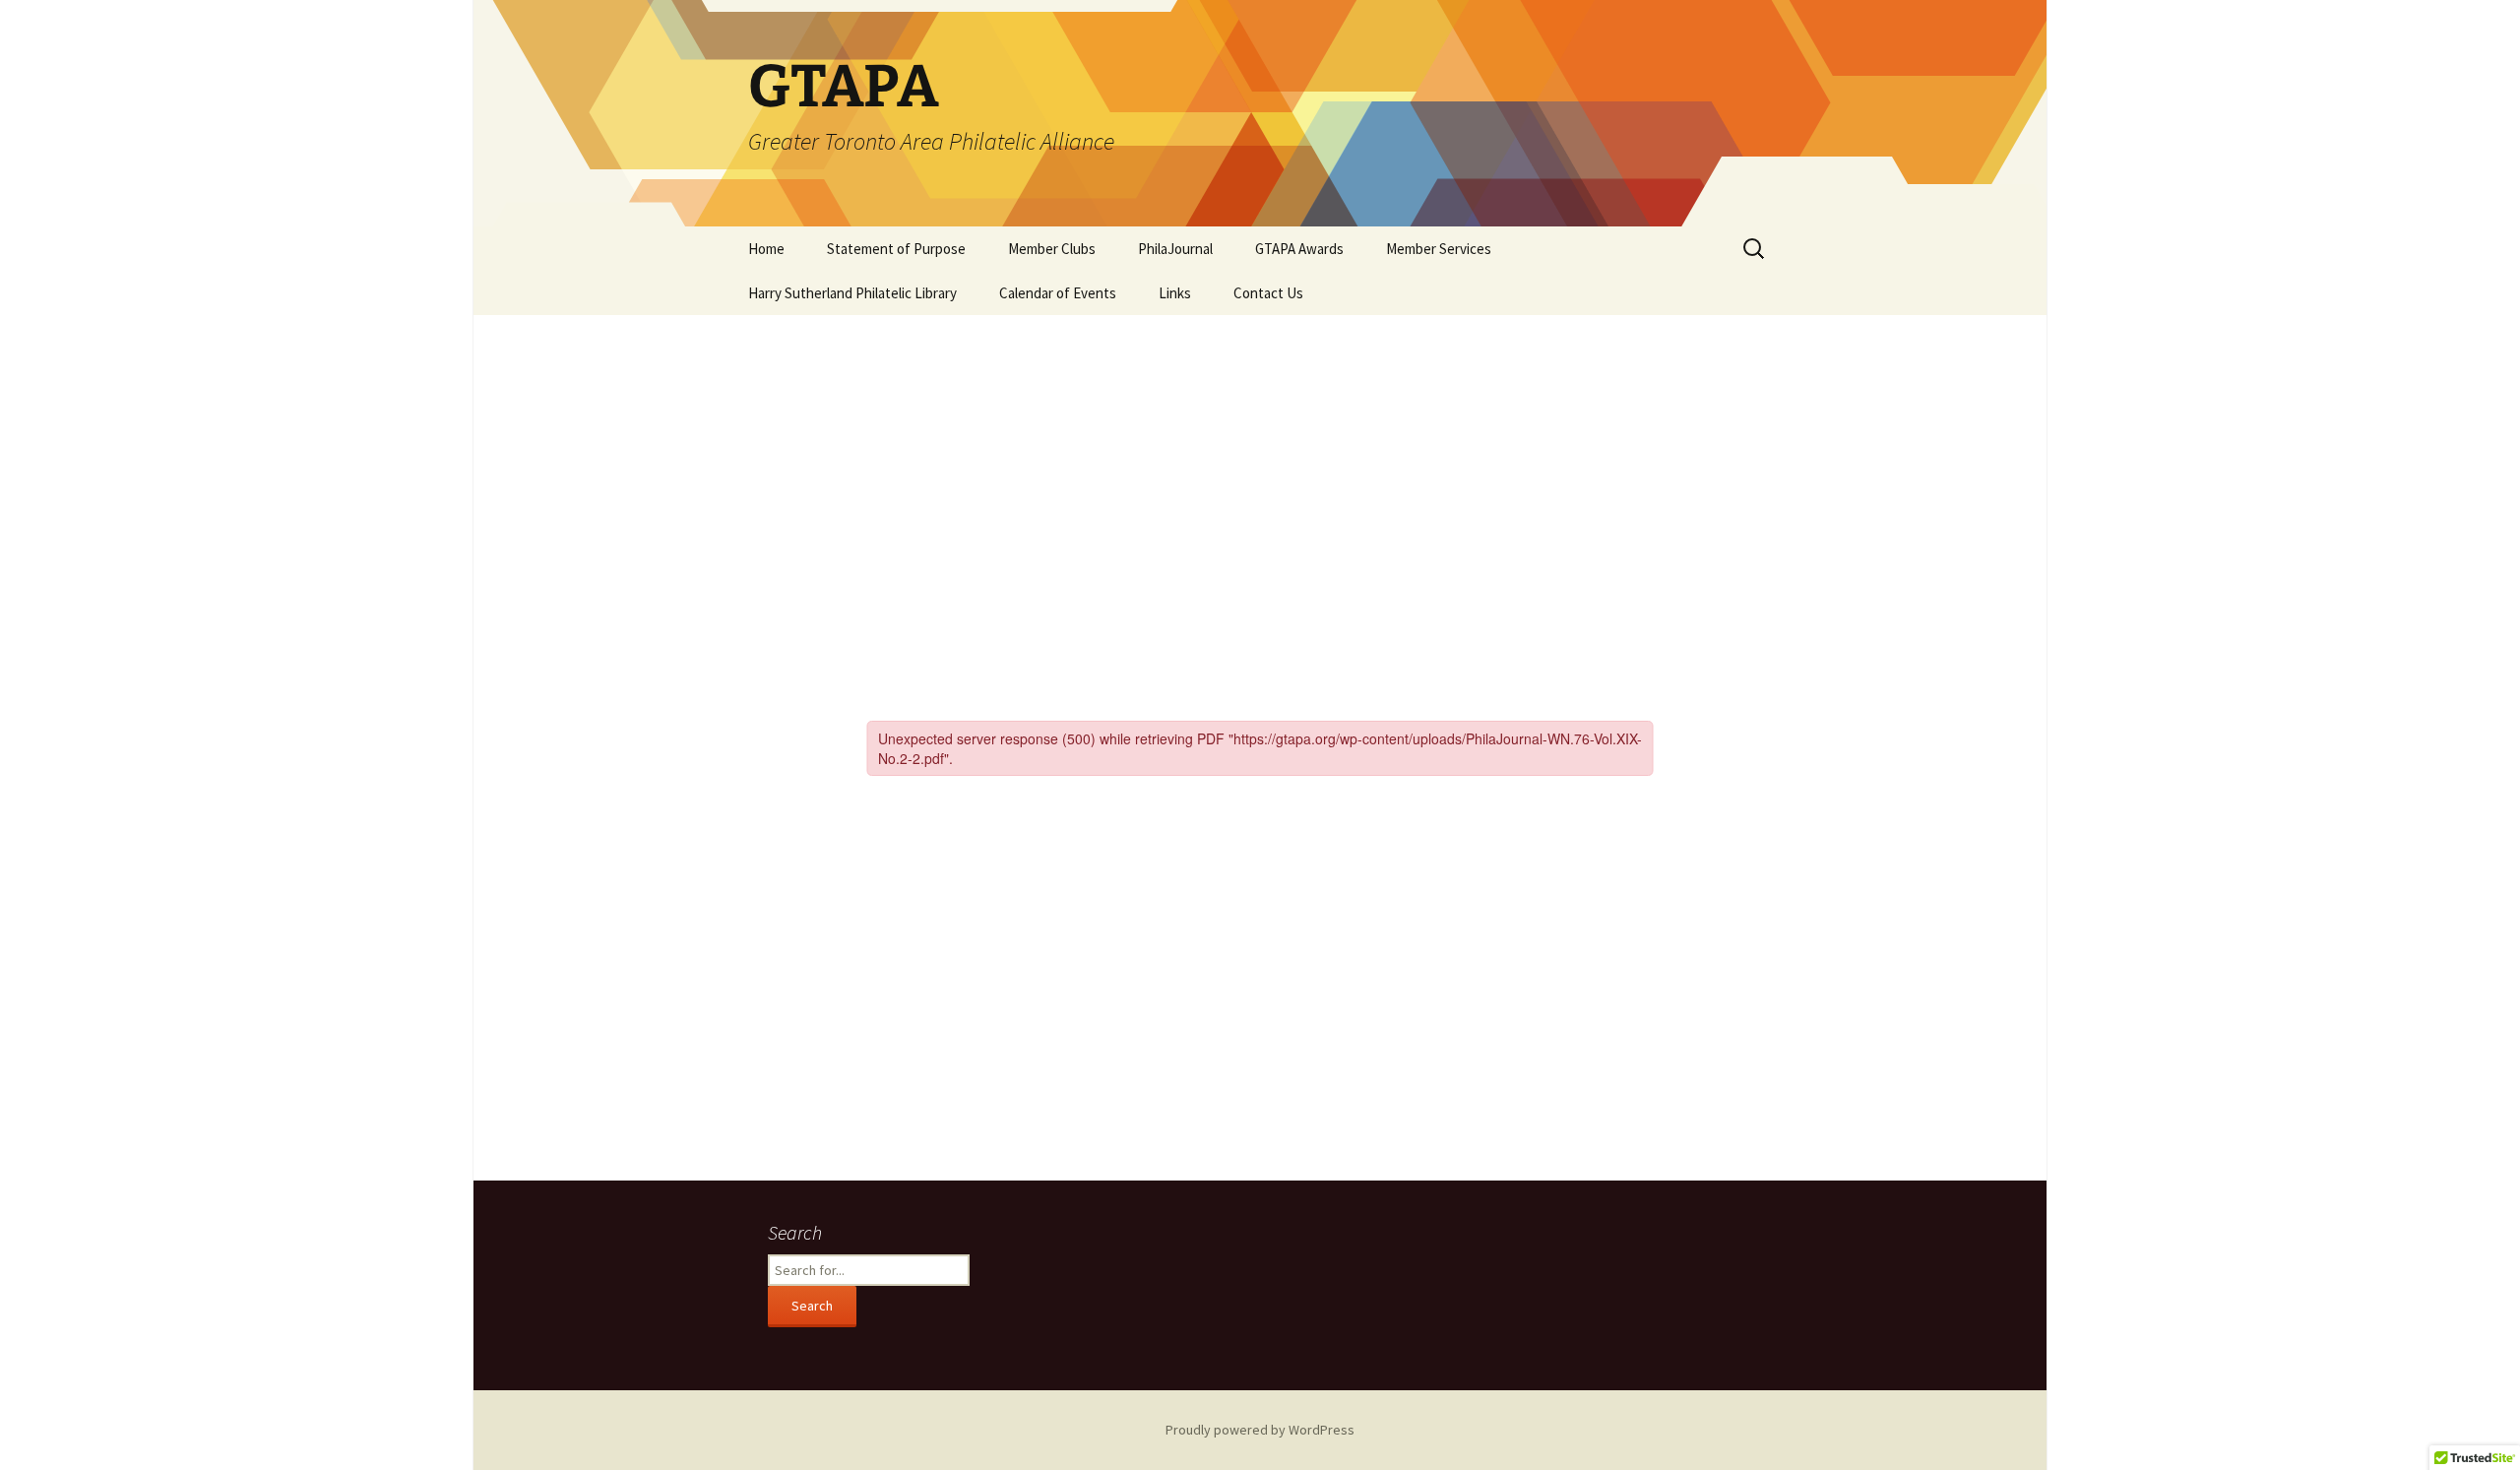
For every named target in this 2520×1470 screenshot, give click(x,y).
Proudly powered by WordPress (1260, 1430)
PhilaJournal (1175, 249)
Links (1175, 293)
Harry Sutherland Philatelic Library (852, 293)
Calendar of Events (1058, 293)
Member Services (1439, 249)
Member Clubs (1052, 249)
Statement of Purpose (896, 249)
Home (766, 249)
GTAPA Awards (1299, 249)
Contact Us (1268, 293)
